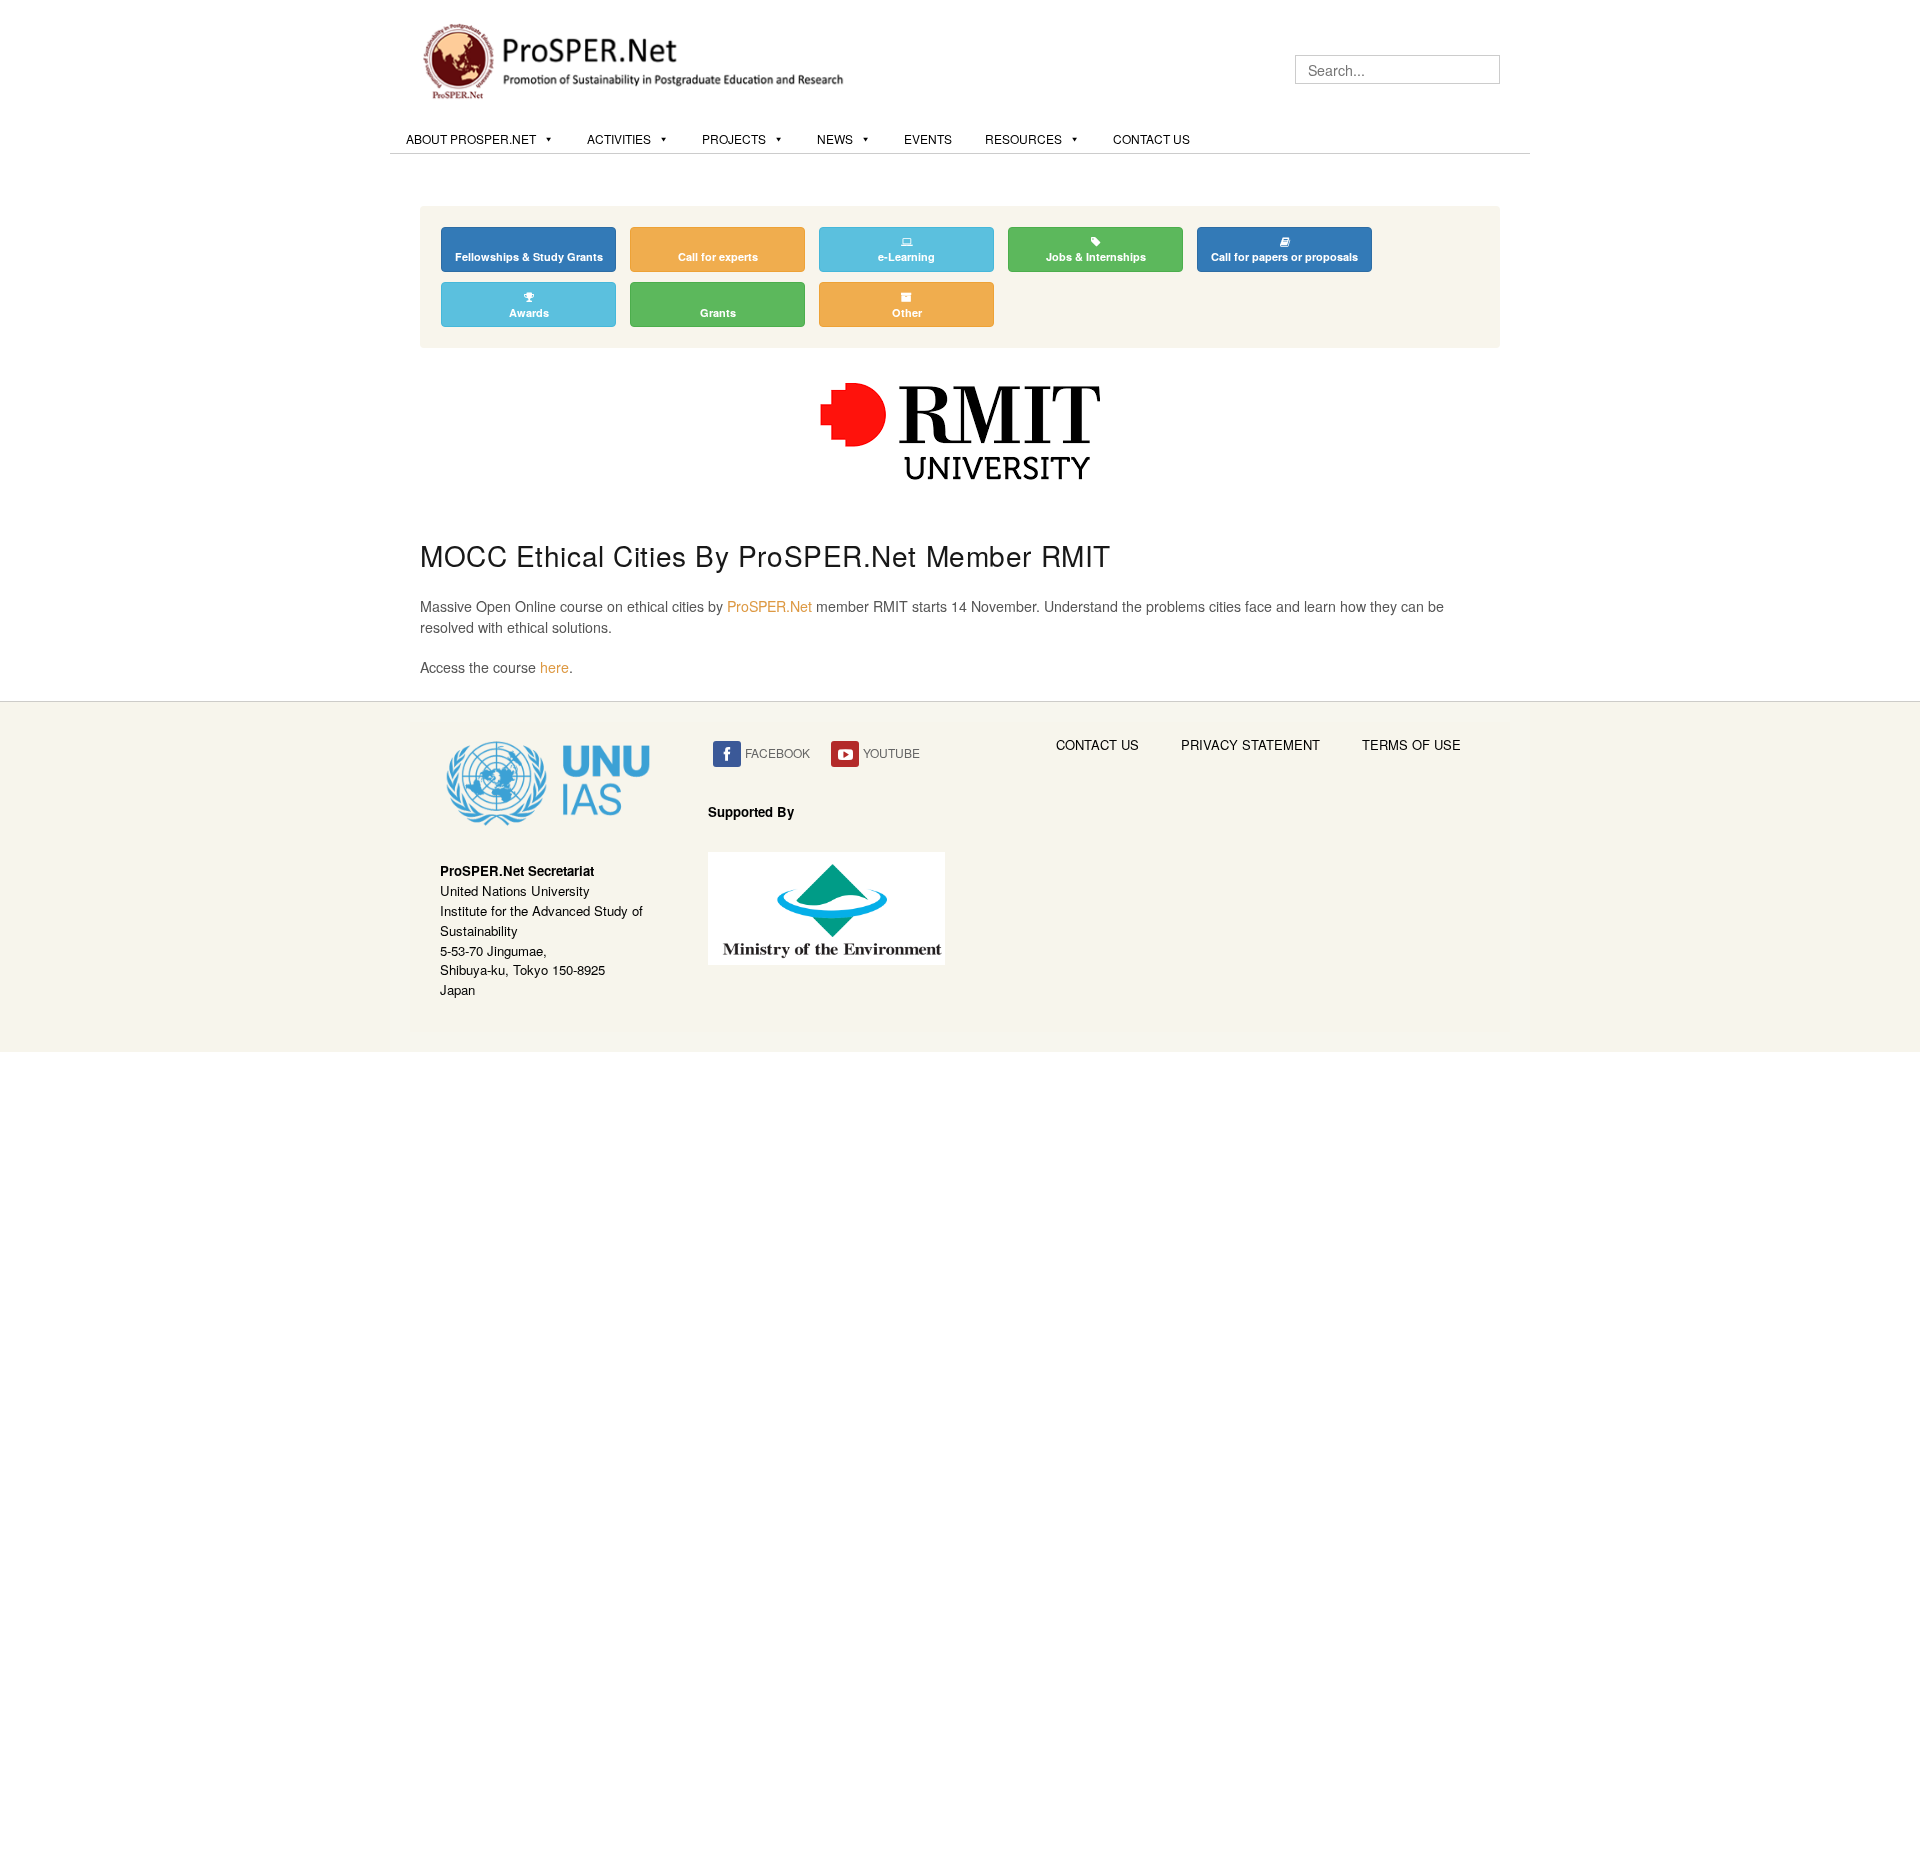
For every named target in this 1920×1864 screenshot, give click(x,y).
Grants (718, 312)
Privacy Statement (1250, 744)
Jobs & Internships (1096, 256)
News (835, 138)
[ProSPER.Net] (636, 59)
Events (928, 138)
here (554, 667)
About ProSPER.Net (471, 138)
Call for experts (718, 256)
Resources (1023, 138)
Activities (619, 138)
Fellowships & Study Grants (529, 256)
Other (907, 312)
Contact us (1151, 138)
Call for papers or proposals (1284, 256)
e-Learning (906, 256)
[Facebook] (727, 754)
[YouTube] (845, 754)
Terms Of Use (1411, 744)
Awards (529, 312)
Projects (734, 138)
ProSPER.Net (769, 606)
